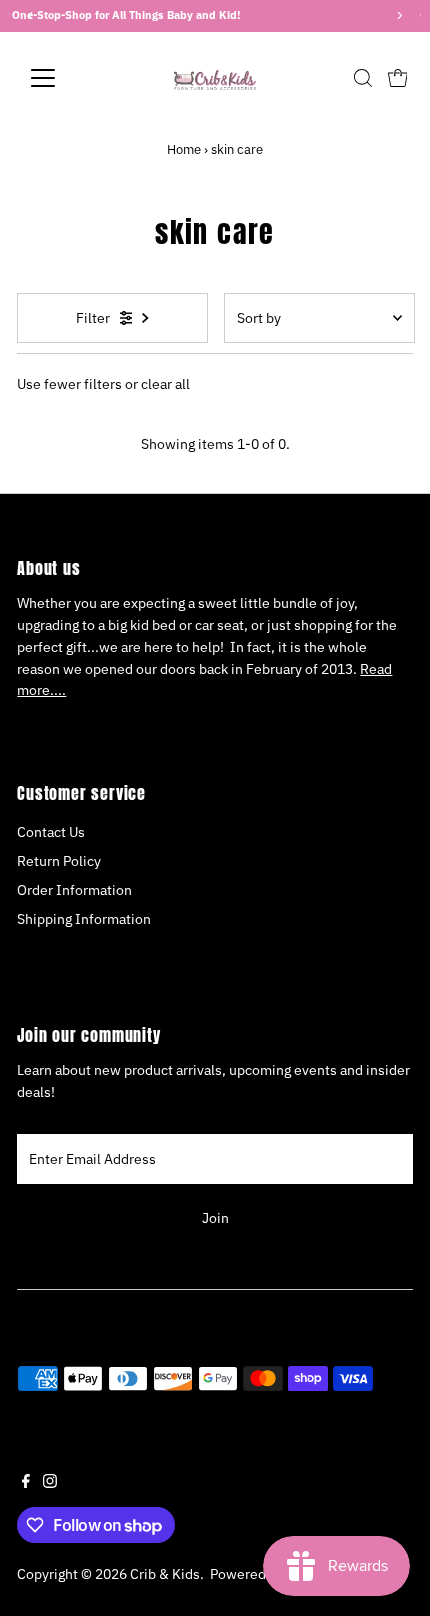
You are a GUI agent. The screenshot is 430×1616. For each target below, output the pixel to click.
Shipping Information (84, 919)
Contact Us (51, 832)
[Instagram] (50, 1483)
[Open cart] (398, 78)
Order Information (74, 890)
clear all (165, 384)
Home (184, 149)
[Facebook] (26, 1483)
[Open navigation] (64, 78)
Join (215, 1218)
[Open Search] (363, 78)
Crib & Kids (165, 1574)
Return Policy (59, 861)
